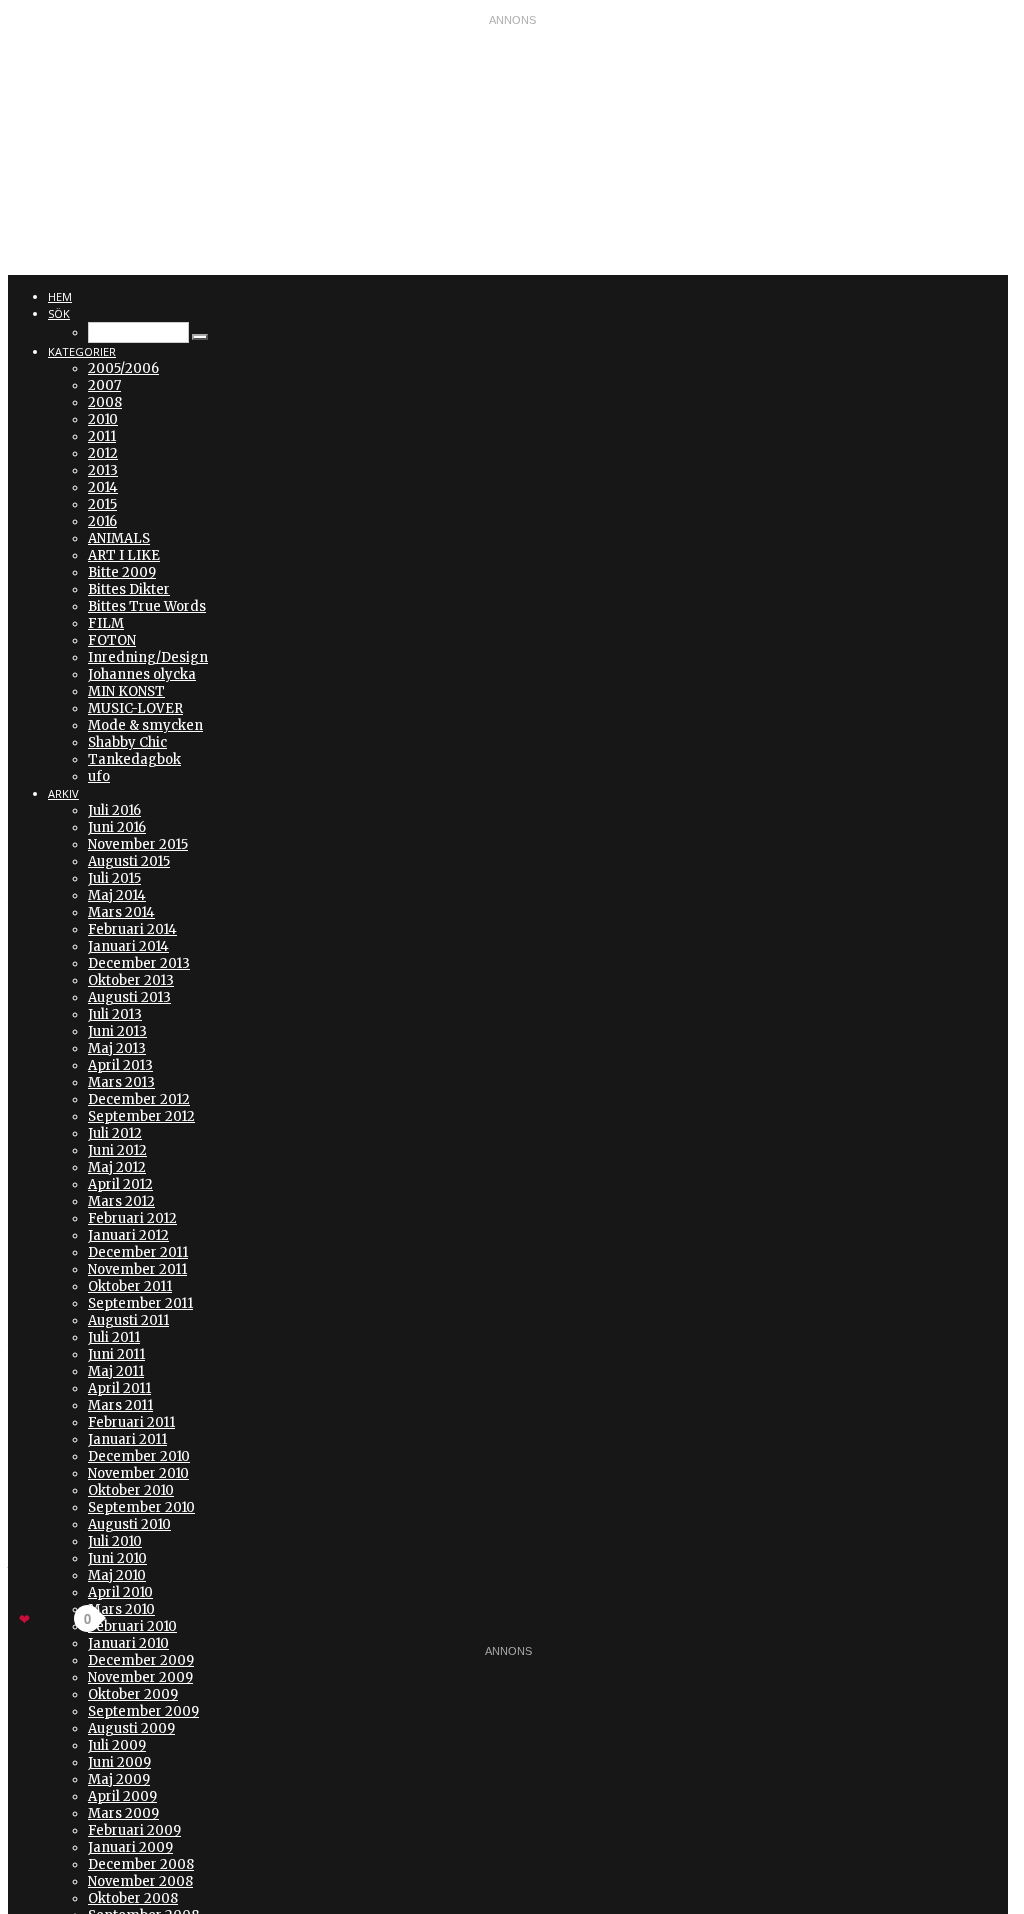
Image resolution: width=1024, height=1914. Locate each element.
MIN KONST (126, 691)
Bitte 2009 (122, 572)
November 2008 (140, 1881)
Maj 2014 (117, 895)
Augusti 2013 (129, 997)
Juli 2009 (117, 1745)
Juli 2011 (114, 1337)
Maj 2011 (116, 1371)
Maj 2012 (117, 1167)
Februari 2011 (131, 1422)
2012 (103, 453)
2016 (102, 521)
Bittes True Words (147, 606)
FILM (106, 623)
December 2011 (138, 1252)
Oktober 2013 (131, 980)
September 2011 (140, 1303)
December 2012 (139, 1099)
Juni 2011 (116, 1354)
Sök (59, 313)
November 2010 (138, 1473)
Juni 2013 (117, 1031)
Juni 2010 (117, 1558)
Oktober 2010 (131, 1490)
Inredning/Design (148, 657)
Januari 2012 (128, 1235)
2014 (103, 487)
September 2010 (141, 1507)
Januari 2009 (130, 1847)
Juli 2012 (115, 1133)
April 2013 (120, 1065)
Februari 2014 (132, 929)
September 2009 (143, 1711)
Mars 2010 (121, 1609)
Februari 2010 (132, 1626)
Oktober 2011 (130, 1286)
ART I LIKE (124, 555)
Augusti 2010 (129, 1524)
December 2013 (139, 963)
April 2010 (120, 1592)
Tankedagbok (134, 759)
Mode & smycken (145, 725)
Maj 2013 (117, 1048)
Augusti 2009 (131, 1728)
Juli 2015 (114, 878)
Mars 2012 (121, 1201)
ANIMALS (119, 538)
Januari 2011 (127, 1439)
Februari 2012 (132, 1218)
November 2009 (140, 1677)
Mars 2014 (121, 912)
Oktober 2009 (133, 1694)
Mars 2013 (121, 1082)
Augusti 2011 (128, 1320)
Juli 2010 (115, 1541)
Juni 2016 (117, 827)
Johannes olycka (142, 674)
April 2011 (119, 1388)
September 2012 (141, 1116)
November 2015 (138, 844)
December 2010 (139, 1456)
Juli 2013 (115, 1014)
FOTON (112, 640)
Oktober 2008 (133, 1898)
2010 (103, 419)
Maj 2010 (117, 1575)
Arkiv (63, 793)
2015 (102, 504)
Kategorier (82, 351)
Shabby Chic (127, 742)
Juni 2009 (119, 1762)
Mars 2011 (120, 1405)
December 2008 (141, 1864)
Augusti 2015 (129, 861)
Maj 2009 (119, 1779)
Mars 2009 (123, 1813)
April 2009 (122, 1796)
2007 (104, 385)
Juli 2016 (114, 810)
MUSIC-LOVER (135, 708)
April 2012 (120, 1184)
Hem (60, 296)
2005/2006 (123, 368)
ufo (99, 776)
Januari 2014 (128, 946)
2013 (103, 470)
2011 (102, 436)
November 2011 (137, 1269)
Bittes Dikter (129, 589)
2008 (105, 402)
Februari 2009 (134, 1830)
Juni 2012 (117, 1150)
